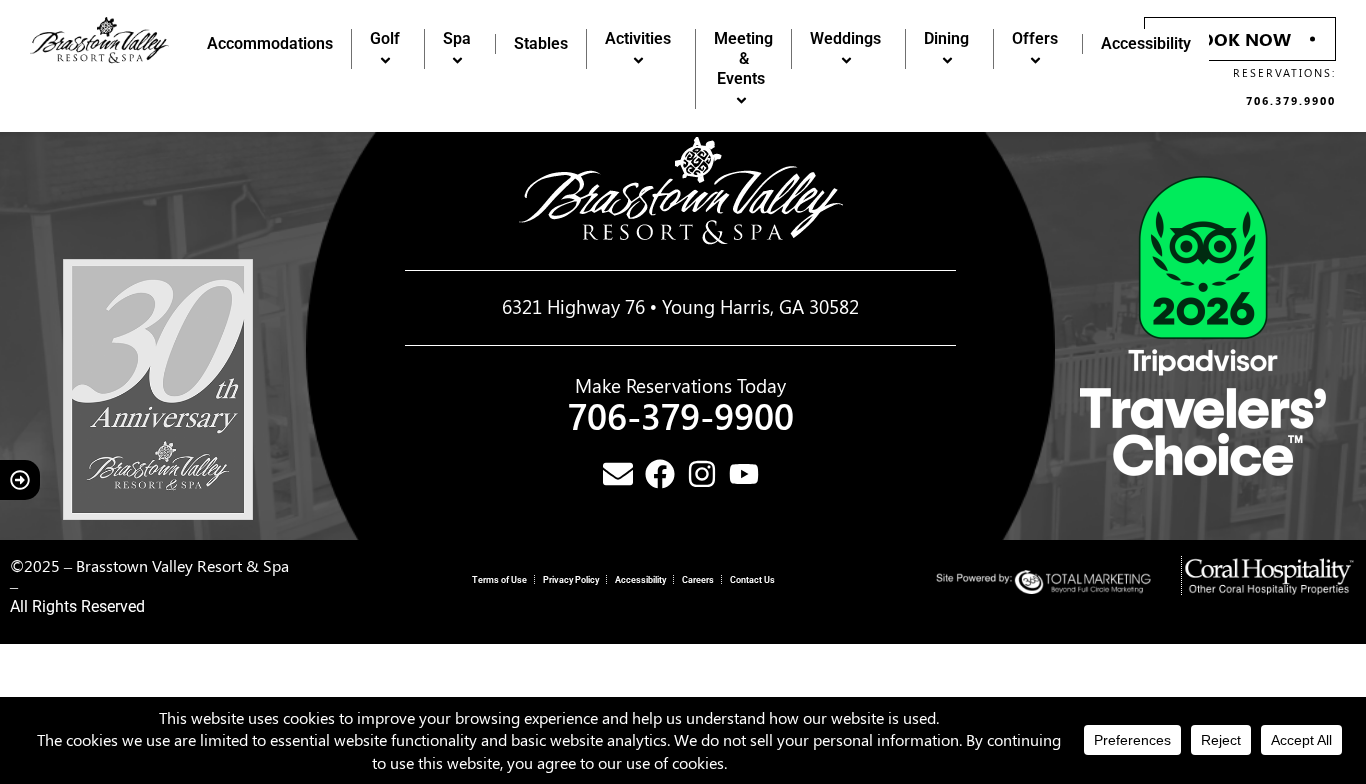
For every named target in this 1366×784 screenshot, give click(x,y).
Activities (638, 38)
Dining (946, 38)
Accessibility (1146, 43)
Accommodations (270, 43)
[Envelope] (618, 474)
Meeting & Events (743, 58)
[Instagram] (702, 474)
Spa (457, 38)
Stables (541, 43)
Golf (385, 38)
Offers (1035, 38)
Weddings (845, 38)
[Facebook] (660, 474)
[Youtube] (744, 474)
